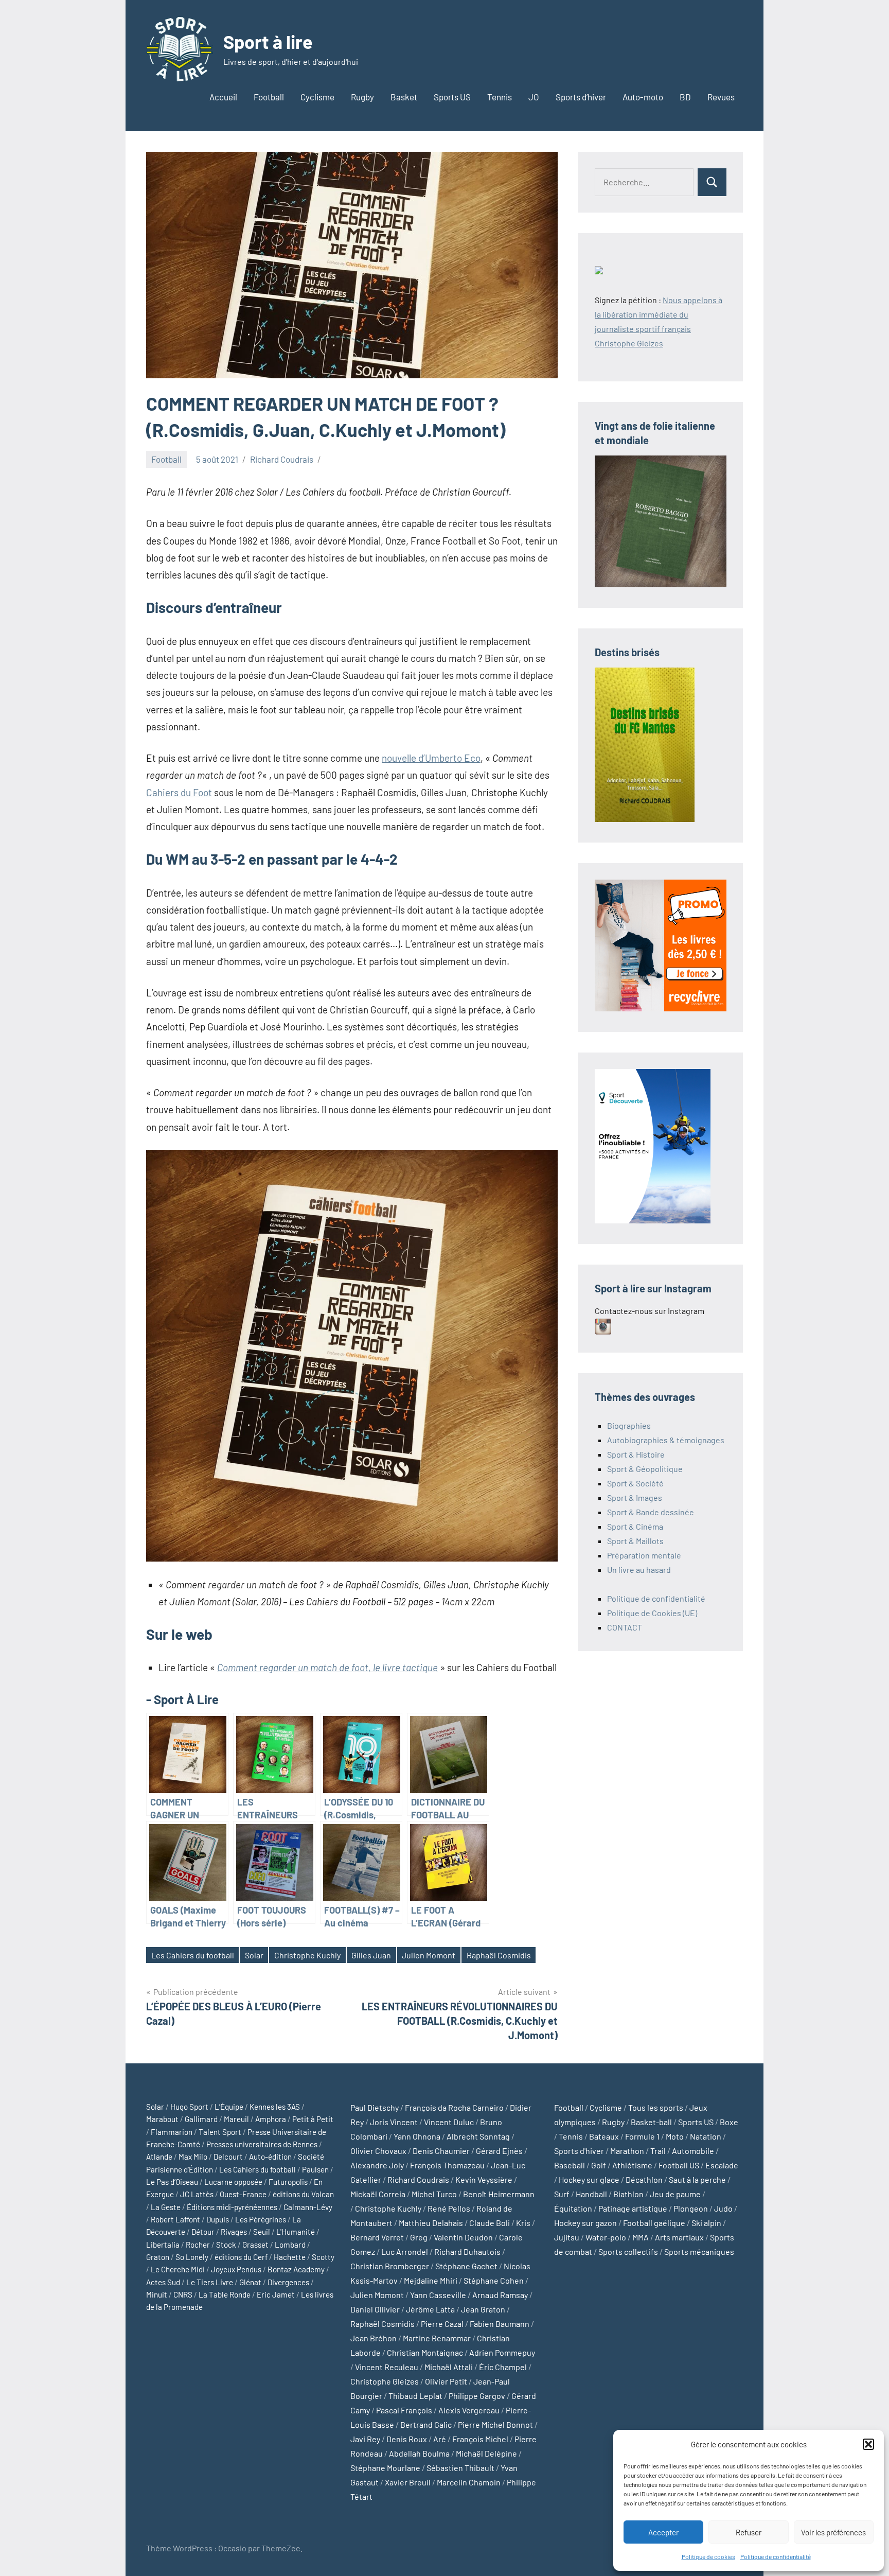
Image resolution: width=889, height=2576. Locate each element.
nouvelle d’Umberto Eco (431, 758)
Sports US (452, 97)
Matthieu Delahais (431, 2223)
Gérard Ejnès (499, 2151)
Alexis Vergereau (469, 2410)
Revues (721, 97)
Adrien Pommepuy (502, 2352)
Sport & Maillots (635, 1541)
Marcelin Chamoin (469, 2482)
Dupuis (218, 2219)
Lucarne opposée (233, 2182)
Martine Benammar (437, 2338)
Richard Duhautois (467, 2251)
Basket (404, 97)
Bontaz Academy (296, 2269)
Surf (562, 2194)
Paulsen (315, 2169)
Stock (226, 2245)
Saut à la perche (697, 2179)
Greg (419, 2237)
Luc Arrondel (405, 2251)
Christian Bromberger (390, 2266)
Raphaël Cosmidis (499, 1955)
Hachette (290, 2257)
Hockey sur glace (589, 2179)
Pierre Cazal (442, 2324)
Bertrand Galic (426, 2424)
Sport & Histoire (636, 1454)
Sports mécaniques (699, 2251)
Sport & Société (635, 1483)
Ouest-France (243, 2194)
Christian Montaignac (425, 2352)
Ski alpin (706, 2223)
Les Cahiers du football (193, 1955)
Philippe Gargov (477, 2396)
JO (534, 97)
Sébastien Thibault (460, 2468)
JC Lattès (197, 2194)
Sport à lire (268, 41)
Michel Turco (434, 2194)
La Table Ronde (225, 2294)
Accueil (223, 97)
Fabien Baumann (500, 2324)
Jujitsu (567, 2237)
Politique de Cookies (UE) (652, 1613)
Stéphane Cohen (494, 2280)
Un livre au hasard (639, 1570)
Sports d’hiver (581, 97)
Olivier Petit (446, 2381)
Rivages (234, 2232)
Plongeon (691, 2208)
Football (269, 97)
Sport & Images (635, 1497)
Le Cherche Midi (178, 2269)
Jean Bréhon (374, 2338)
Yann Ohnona (417, 2136)
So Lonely (192, 2257)
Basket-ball (651, 2122)
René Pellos (449, 2208)
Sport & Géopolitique (645, 1469)
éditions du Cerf (241, 2257)
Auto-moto (643, 97)
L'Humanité (296, 2232)
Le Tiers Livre (210, 2282)
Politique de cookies (708, 2556)
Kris (523, 2223)
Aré (440, 2439)
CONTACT (625, 1627)
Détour (203, 2232)
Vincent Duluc (449, 2122)
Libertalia (163, 2245)
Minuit (157, 2294)
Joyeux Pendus (236, 2269)
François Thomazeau (447, 2165)
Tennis (500, 97)
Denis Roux (407, 2439)
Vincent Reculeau (387, 2367)
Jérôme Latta (430, 2309)
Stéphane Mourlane (385, 2468)
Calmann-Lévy (308, 2207)
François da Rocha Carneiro (454, 2107)
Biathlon (628, 2194)
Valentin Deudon (463, 2237)
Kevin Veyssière (484, 2179)
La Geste (166, 2207)
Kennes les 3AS (275, 2107)
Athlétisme (632, 2165)
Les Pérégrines (261, 2219)
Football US (679, 2165)
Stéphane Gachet (466, 2266)
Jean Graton (483, 2309)
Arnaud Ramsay (500, 2295)
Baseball (570, 2165)
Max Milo (193, 2157)
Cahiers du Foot (179, 792)
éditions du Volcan (303, 2194)
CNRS (183, 2294)
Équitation (573, 2208)
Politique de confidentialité (776, 2556)
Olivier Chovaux (378, 2151)
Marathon (627, 2151)
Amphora (271, 2119)
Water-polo (606, 2237)
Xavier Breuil (408, 2482)
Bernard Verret (377, 2237)
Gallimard (201, 2119)
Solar (254, 1955)
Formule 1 (642, 2136)
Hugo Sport (189, 2107)
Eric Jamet (276, 2294)
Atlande (159, 2157)
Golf (599, 2165)
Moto (675, 2136)
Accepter (663, 2532)
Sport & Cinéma (635, 1526)
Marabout (162, 2119)
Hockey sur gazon (585, 2223)
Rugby (362, 97)
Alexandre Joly (377, 2165)
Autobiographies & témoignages (666, 1440)
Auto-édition (270, 2157)
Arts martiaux (679, 2237)
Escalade (722, 2165)
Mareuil (236, 2119)
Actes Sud (163, 2282)
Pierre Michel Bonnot (495, 2424)
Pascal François (404, 2410)
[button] (868, 2444)
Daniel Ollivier (375, 2309)
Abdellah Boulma (419, 2453)
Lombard (290, 2245)
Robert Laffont (175, 2219)
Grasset (255, 2245)
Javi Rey (365, 2439)
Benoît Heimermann (499, 2194)
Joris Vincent (394, 2122)
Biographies (629, 1425)
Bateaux (604, 2136)
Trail (658, 2151)
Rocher (198, 2245)
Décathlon (644, 2179)
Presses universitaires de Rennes (262, 2144)
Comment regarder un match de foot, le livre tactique (327, 1667)
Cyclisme (317, 97)
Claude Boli (490, 2223)
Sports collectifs (628, 2251)
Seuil (262, 2232)
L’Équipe (229, 2107)
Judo (723, 2208)
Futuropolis (288, 2182)
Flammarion (172, 2132)
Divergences (288, 2282)
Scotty (323, 2257)
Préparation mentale (644, 1555)
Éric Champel (503, 2367)
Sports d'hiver (579, 2151)
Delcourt (228, 2157)
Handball (591, 2194)
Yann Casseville (438, 2295)
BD (685, 97)
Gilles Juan (371, 1955)
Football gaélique (654, 2223)
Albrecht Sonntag (478, 2136)
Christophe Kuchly (307, 1955)
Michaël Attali (449, 2367)
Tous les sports (656, 2107)
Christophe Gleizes (385, 2381)
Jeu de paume (675, 2194)
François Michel (480, 2439)
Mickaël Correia (378, 2194)
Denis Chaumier (441, 2151)
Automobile (693, 2151)
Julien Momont (429, 1955)
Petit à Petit (313, 2119)
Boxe (729, 2122)
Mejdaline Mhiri (431, 2280)
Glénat (250, 2282)
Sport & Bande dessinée (651, 1512)
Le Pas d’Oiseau (172, 2182)
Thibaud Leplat (415, 2396)
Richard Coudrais (282, 459)
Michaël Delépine (486, 2453)
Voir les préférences (833, 2532)
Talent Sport (220, 2132)
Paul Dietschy (375, 2107)
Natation (706, 2136)
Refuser (749, 2532)
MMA (641, 2237)
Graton (158, 2257)
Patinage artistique (633, 2208)
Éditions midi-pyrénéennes (232, 2207)
